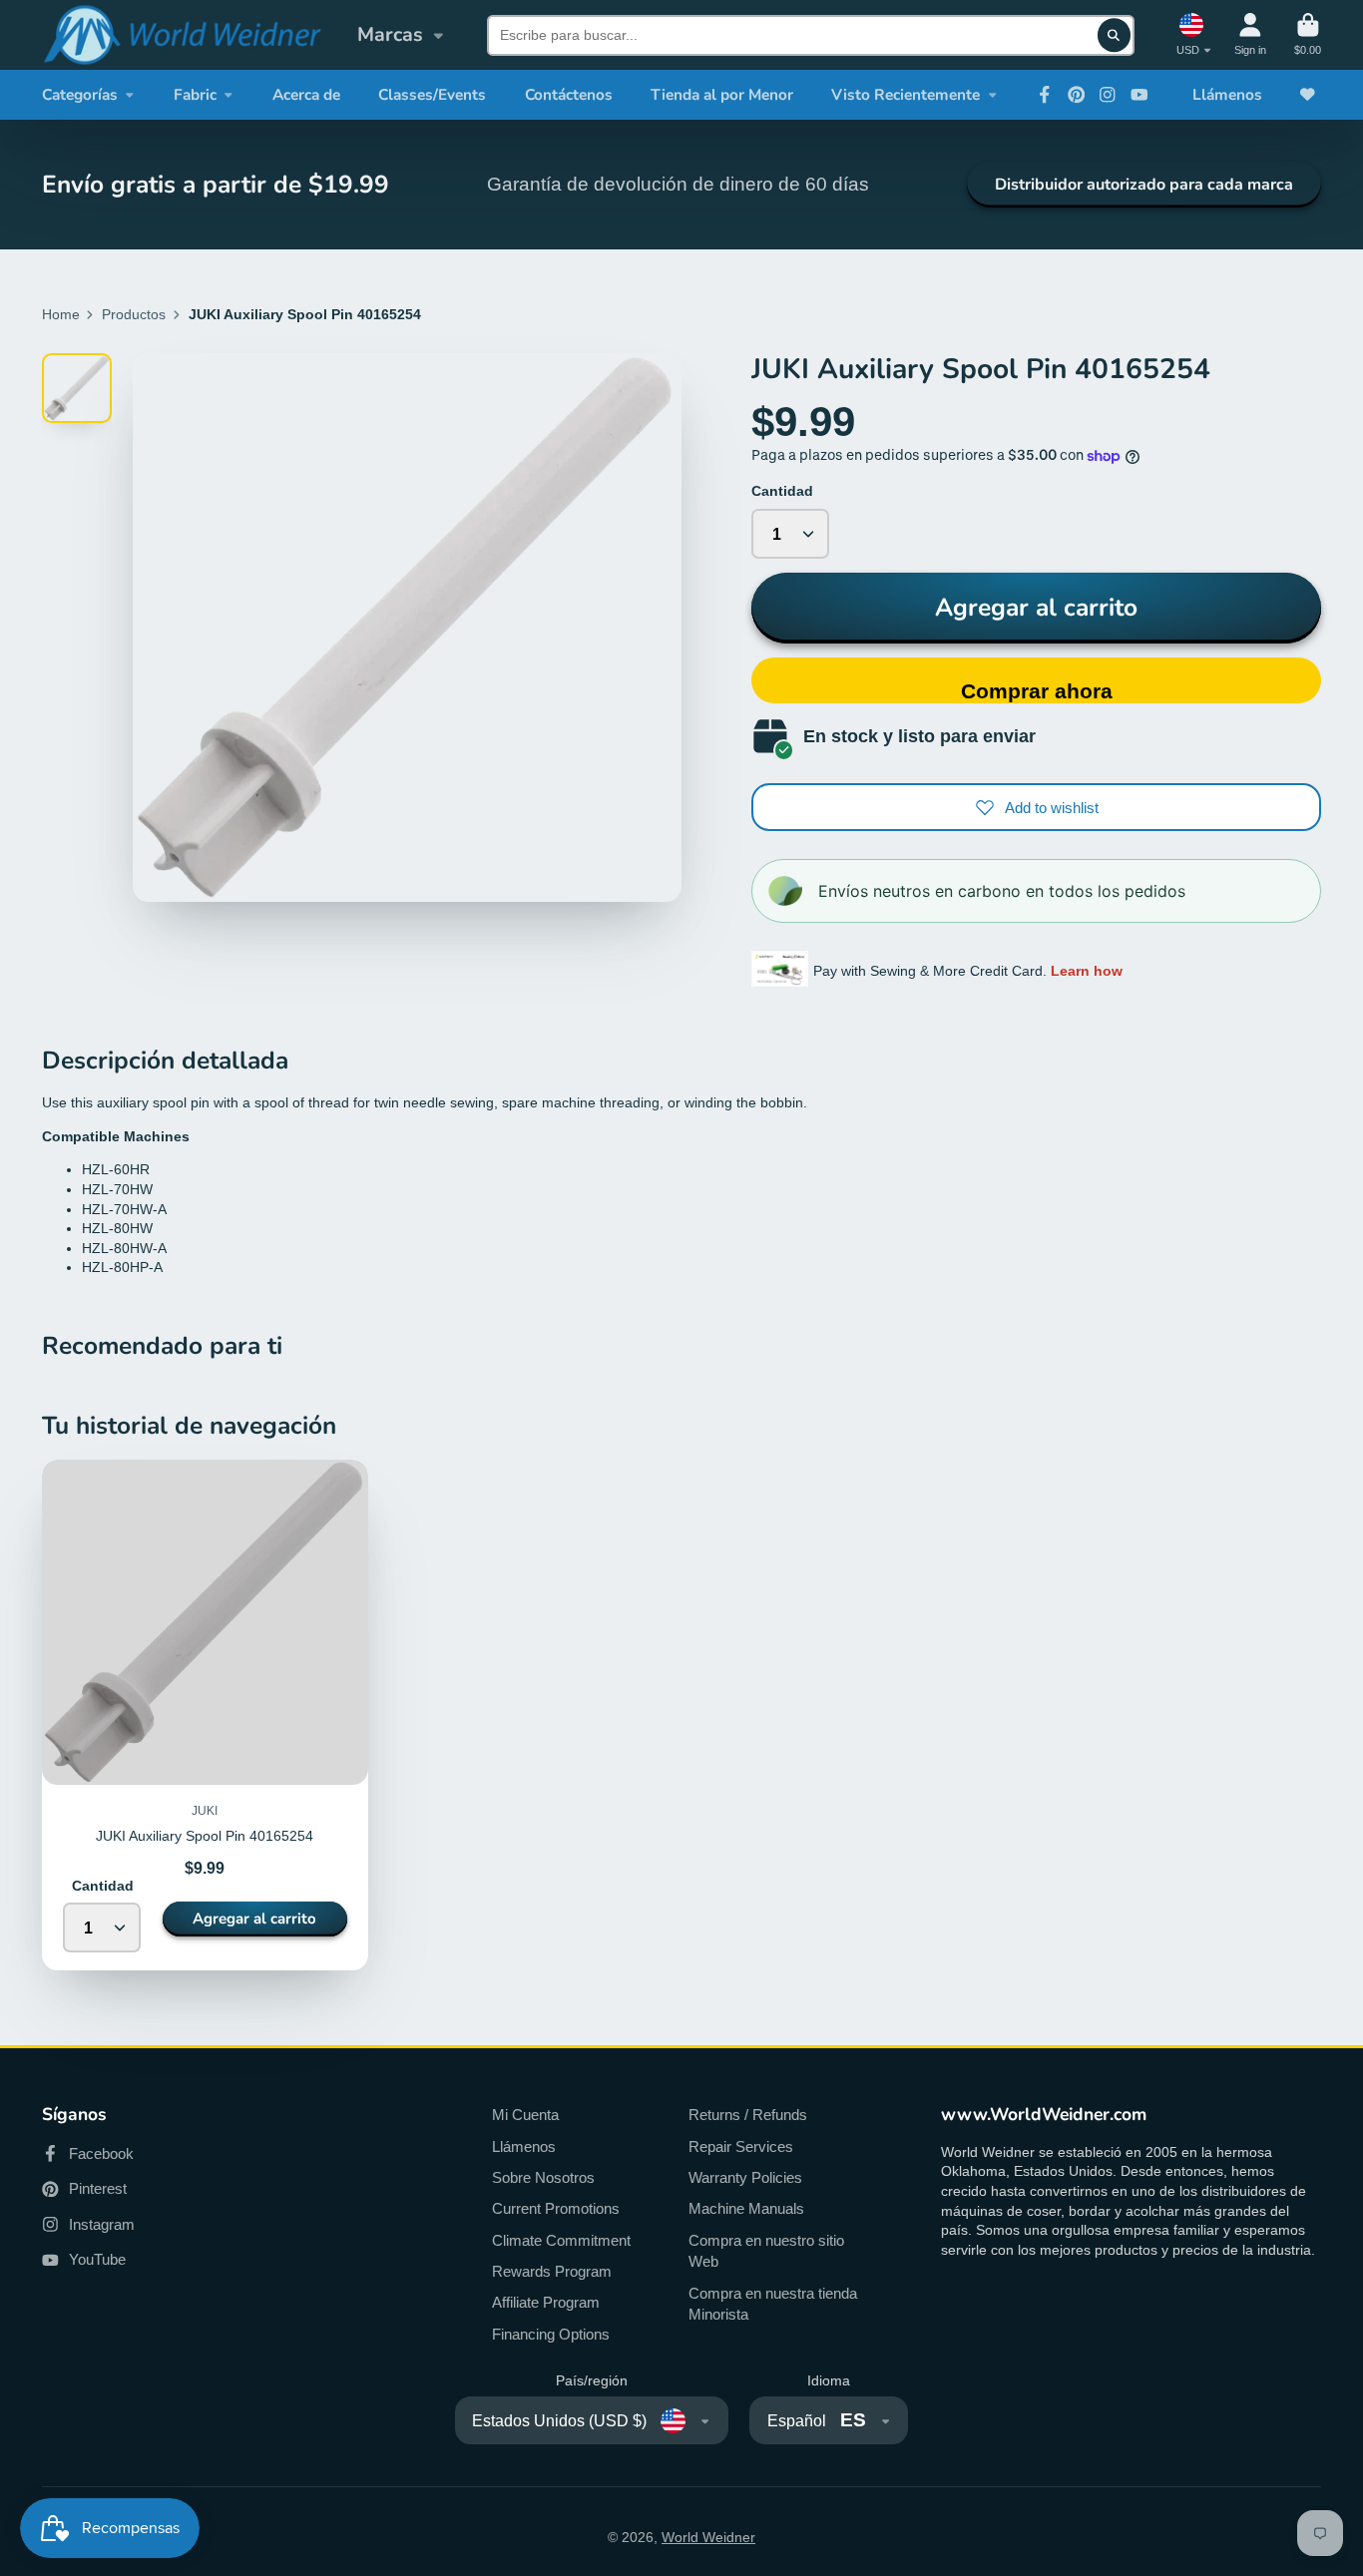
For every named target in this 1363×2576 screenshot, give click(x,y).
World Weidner (708, 2537)
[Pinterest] (1077, 95)
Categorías (80, 94)
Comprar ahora (1037, 691)
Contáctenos (569, 94)
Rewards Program (552, 2271)
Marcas (390, 34)
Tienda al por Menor (722, 94)
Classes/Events (432, 94)
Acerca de (306, 94)
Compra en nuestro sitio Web (766, 2251)
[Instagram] (1108, 95)
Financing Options (551, 2334)
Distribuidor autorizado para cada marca (1144, 185)
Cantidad (782, 491)
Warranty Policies (745, 2177)
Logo (182, 35)
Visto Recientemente (906, 94)
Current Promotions (556, 2208)
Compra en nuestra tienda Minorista (773, 2304)
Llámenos (1227, 94)
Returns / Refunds (748, 2115)
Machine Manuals (746, 2208)
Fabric (195, 94)
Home (61, 314)
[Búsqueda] (1115, 35)
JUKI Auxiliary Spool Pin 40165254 (205, 1715)
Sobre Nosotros (543, 2177)
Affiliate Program (546, 2302)
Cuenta (1250, 34)
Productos (134, 314)
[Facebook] (1045, 95)
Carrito (1308, 34)
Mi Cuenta (525, 2115)
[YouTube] (1139, 95)
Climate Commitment (561, 2240)
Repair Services (741, 2147)
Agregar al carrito (1036, 608)
